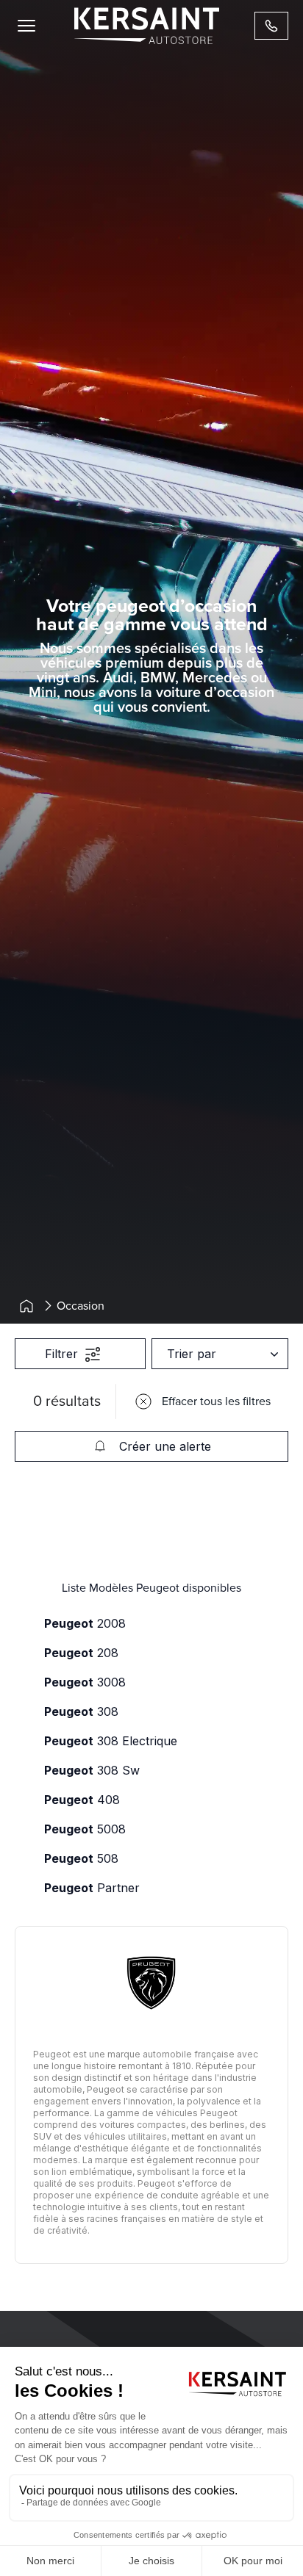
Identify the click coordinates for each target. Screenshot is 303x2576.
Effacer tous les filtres (216, 1401)
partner (92, 1888)
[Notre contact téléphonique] (271, 26)
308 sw (92, 1770)
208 (81, 1653)
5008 (85, 1829)
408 (82, 1800)
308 (81, 1711)
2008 (85, 1623)
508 (81, 1858)
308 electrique (111, 1741)
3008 (85, 1682)
